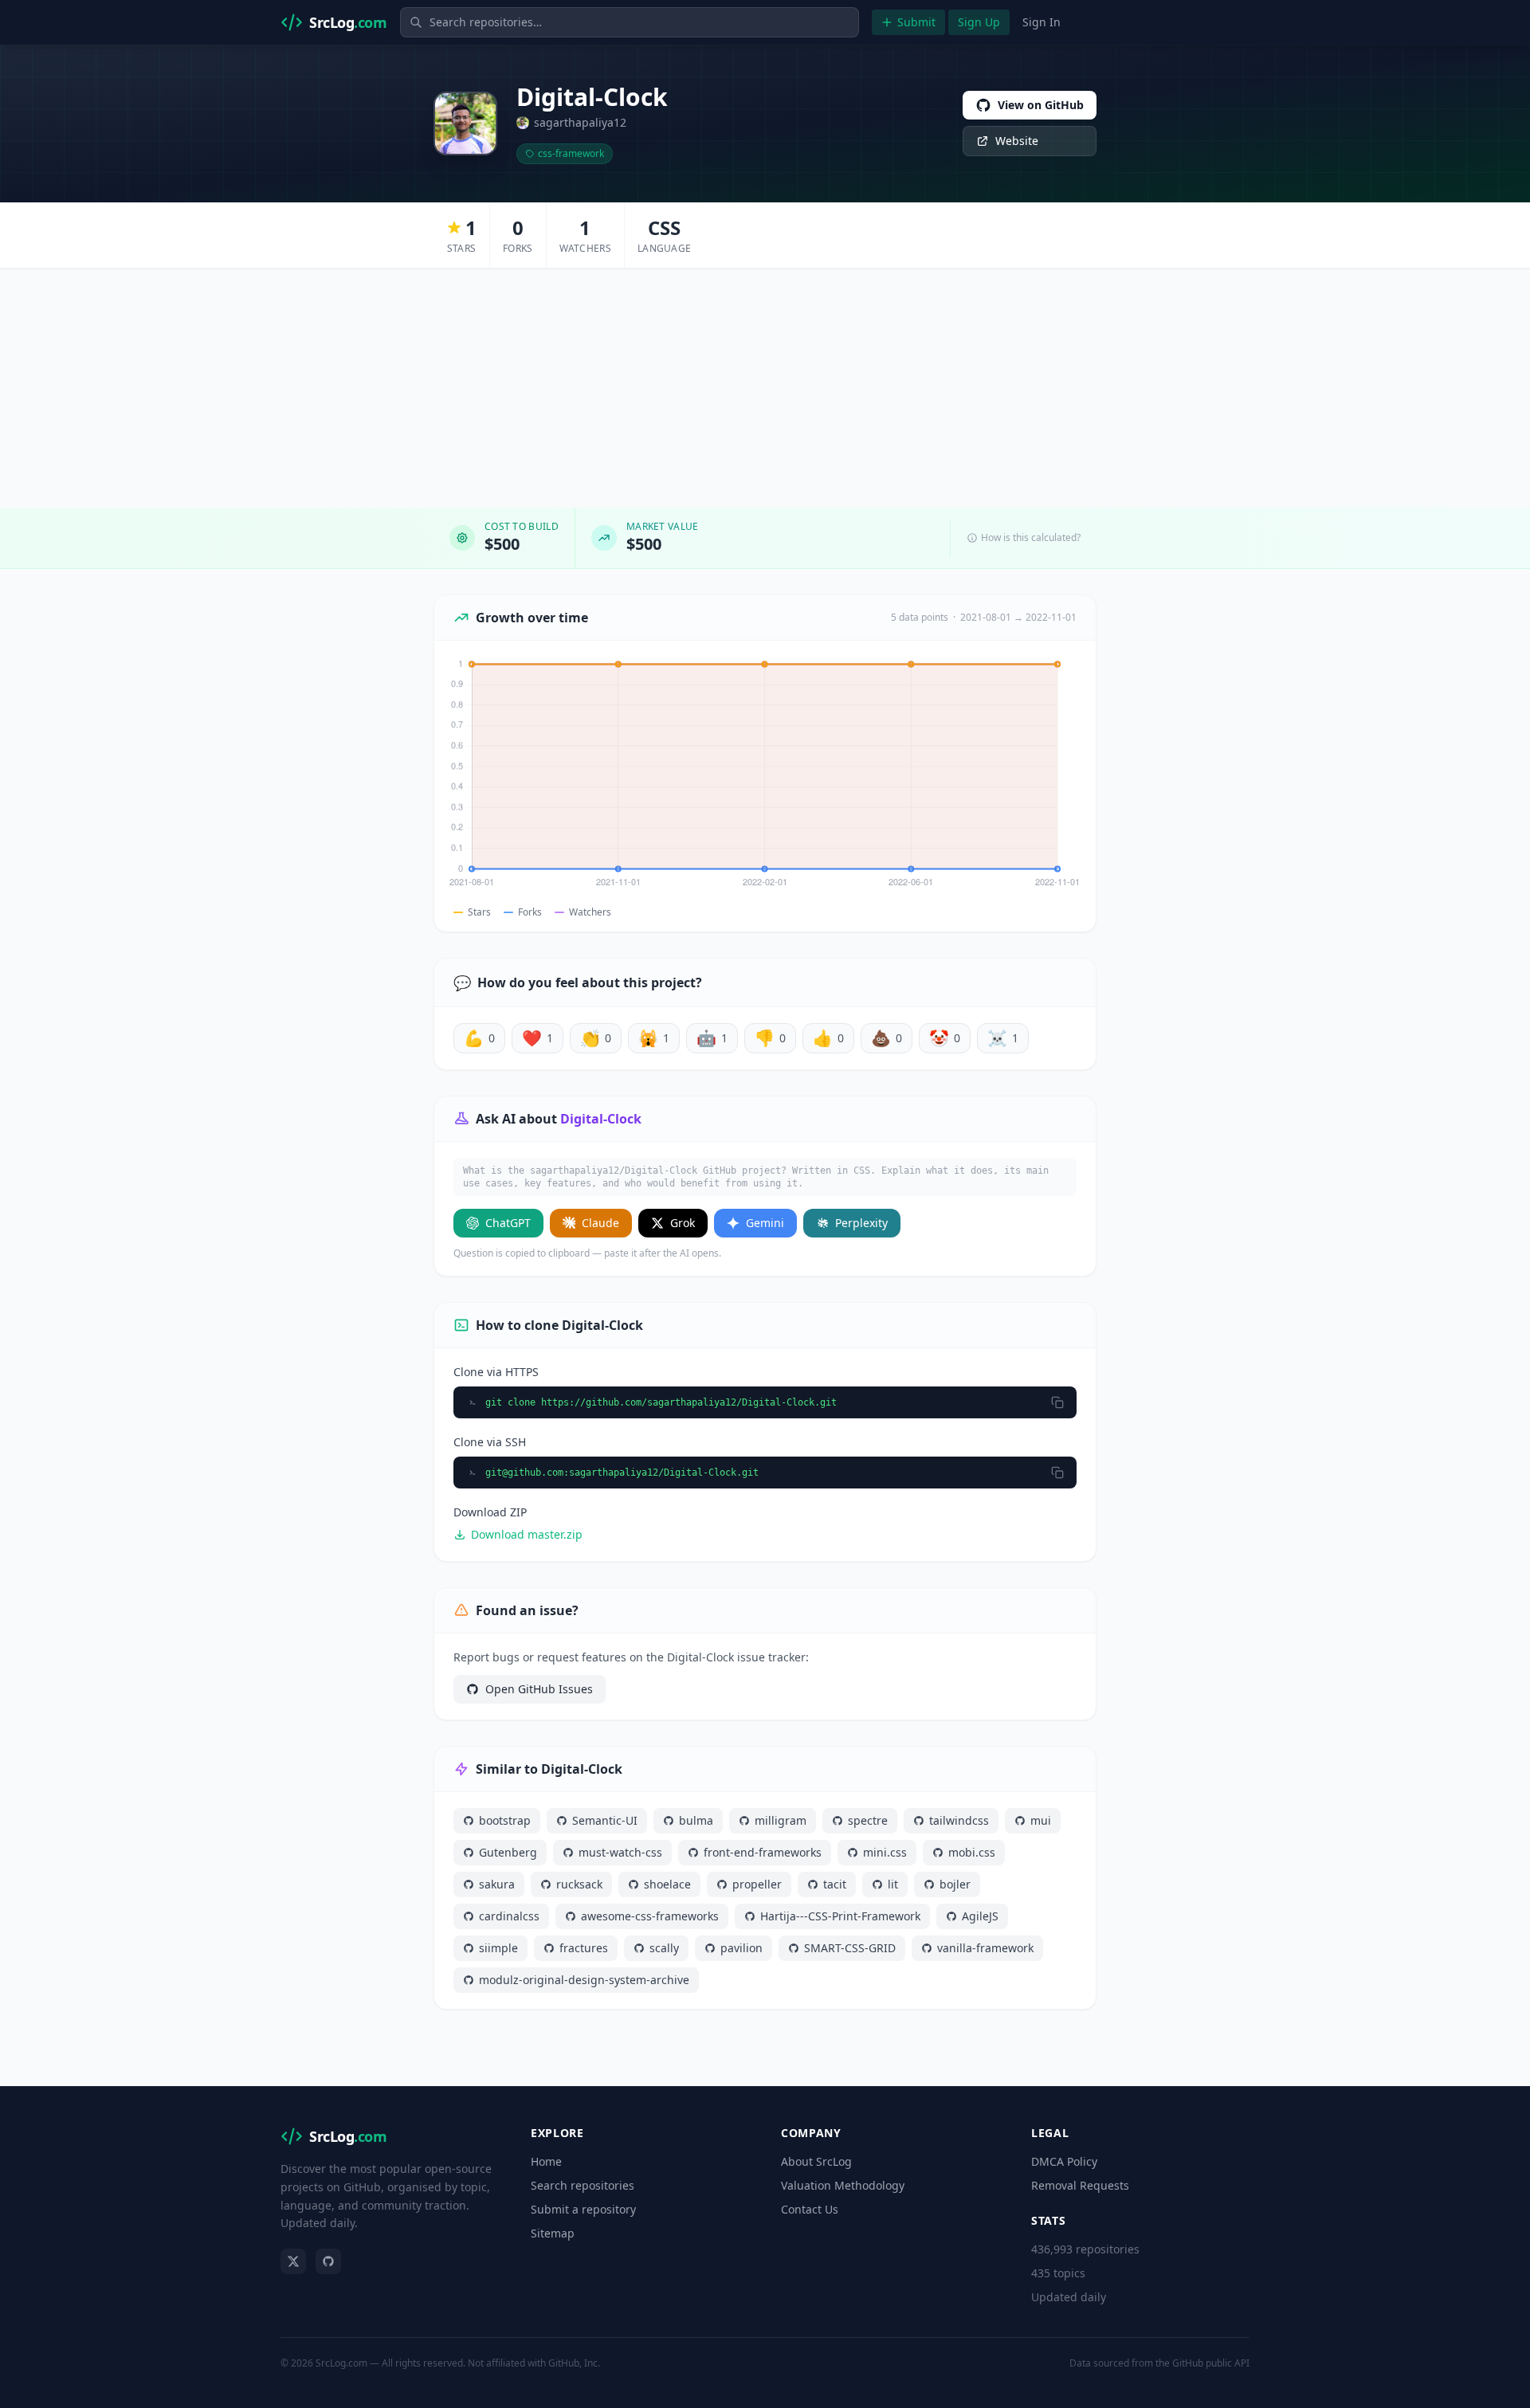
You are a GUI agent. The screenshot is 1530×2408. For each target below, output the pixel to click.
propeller (757, 1884)
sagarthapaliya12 (580, 122)
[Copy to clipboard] (1057, 1402)
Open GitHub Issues (539, 1689)
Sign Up (979, 22)
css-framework (571, 153)
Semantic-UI (605, 1820)
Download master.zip (527, 1534)
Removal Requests (1080, 2185)
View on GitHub (1041, 105)
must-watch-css (620, 1852)
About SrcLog (816, 2161)
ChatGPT (508, 1223)
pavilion (741, 1948)
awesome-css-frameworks (650, 1916)
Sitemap (553, 2233)
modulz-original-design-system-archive (584, 1980)
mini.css (885, 1852)
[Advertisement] (765, 388)
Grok (683, 1223)
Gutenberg (508, 1852)
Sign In (1042, 22)
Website (1017, 141)
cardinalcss (509, 1916)
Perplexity (861, 1223)
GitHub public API (1211, 2363)
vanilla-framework (985, 1948)
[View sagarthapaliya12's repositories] (465, 124)
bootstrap (505, 1820)
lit (893, 1884)
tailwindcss (959, 1820)
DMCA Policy (1064, 2161)
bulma (696, 1820)
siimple (498, 1948)
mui (1041, 1820)
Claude (600, 1223)
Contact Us (810, 2209)
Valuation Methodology (843, 2185)
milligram (781, 1820)
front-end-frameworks (763, 1852)
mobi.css (972, 1852)
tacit (835, 1884)
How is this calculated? (1031, 538)
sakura (497, 1884)
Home (546, 2161)
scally (664, 1948)
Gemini (765, 1223)
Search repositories (583, 2185)
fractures (584, 1948)
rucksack (579, 1884)
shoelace (667, 1884)
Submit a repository (583, 2209)
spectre (868, 1820)
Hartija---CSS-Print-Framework (840, 1916)
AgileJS (980, 1916)
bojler (955, 1884)
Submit (916, 22)
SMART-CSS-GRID (850, 1948)
